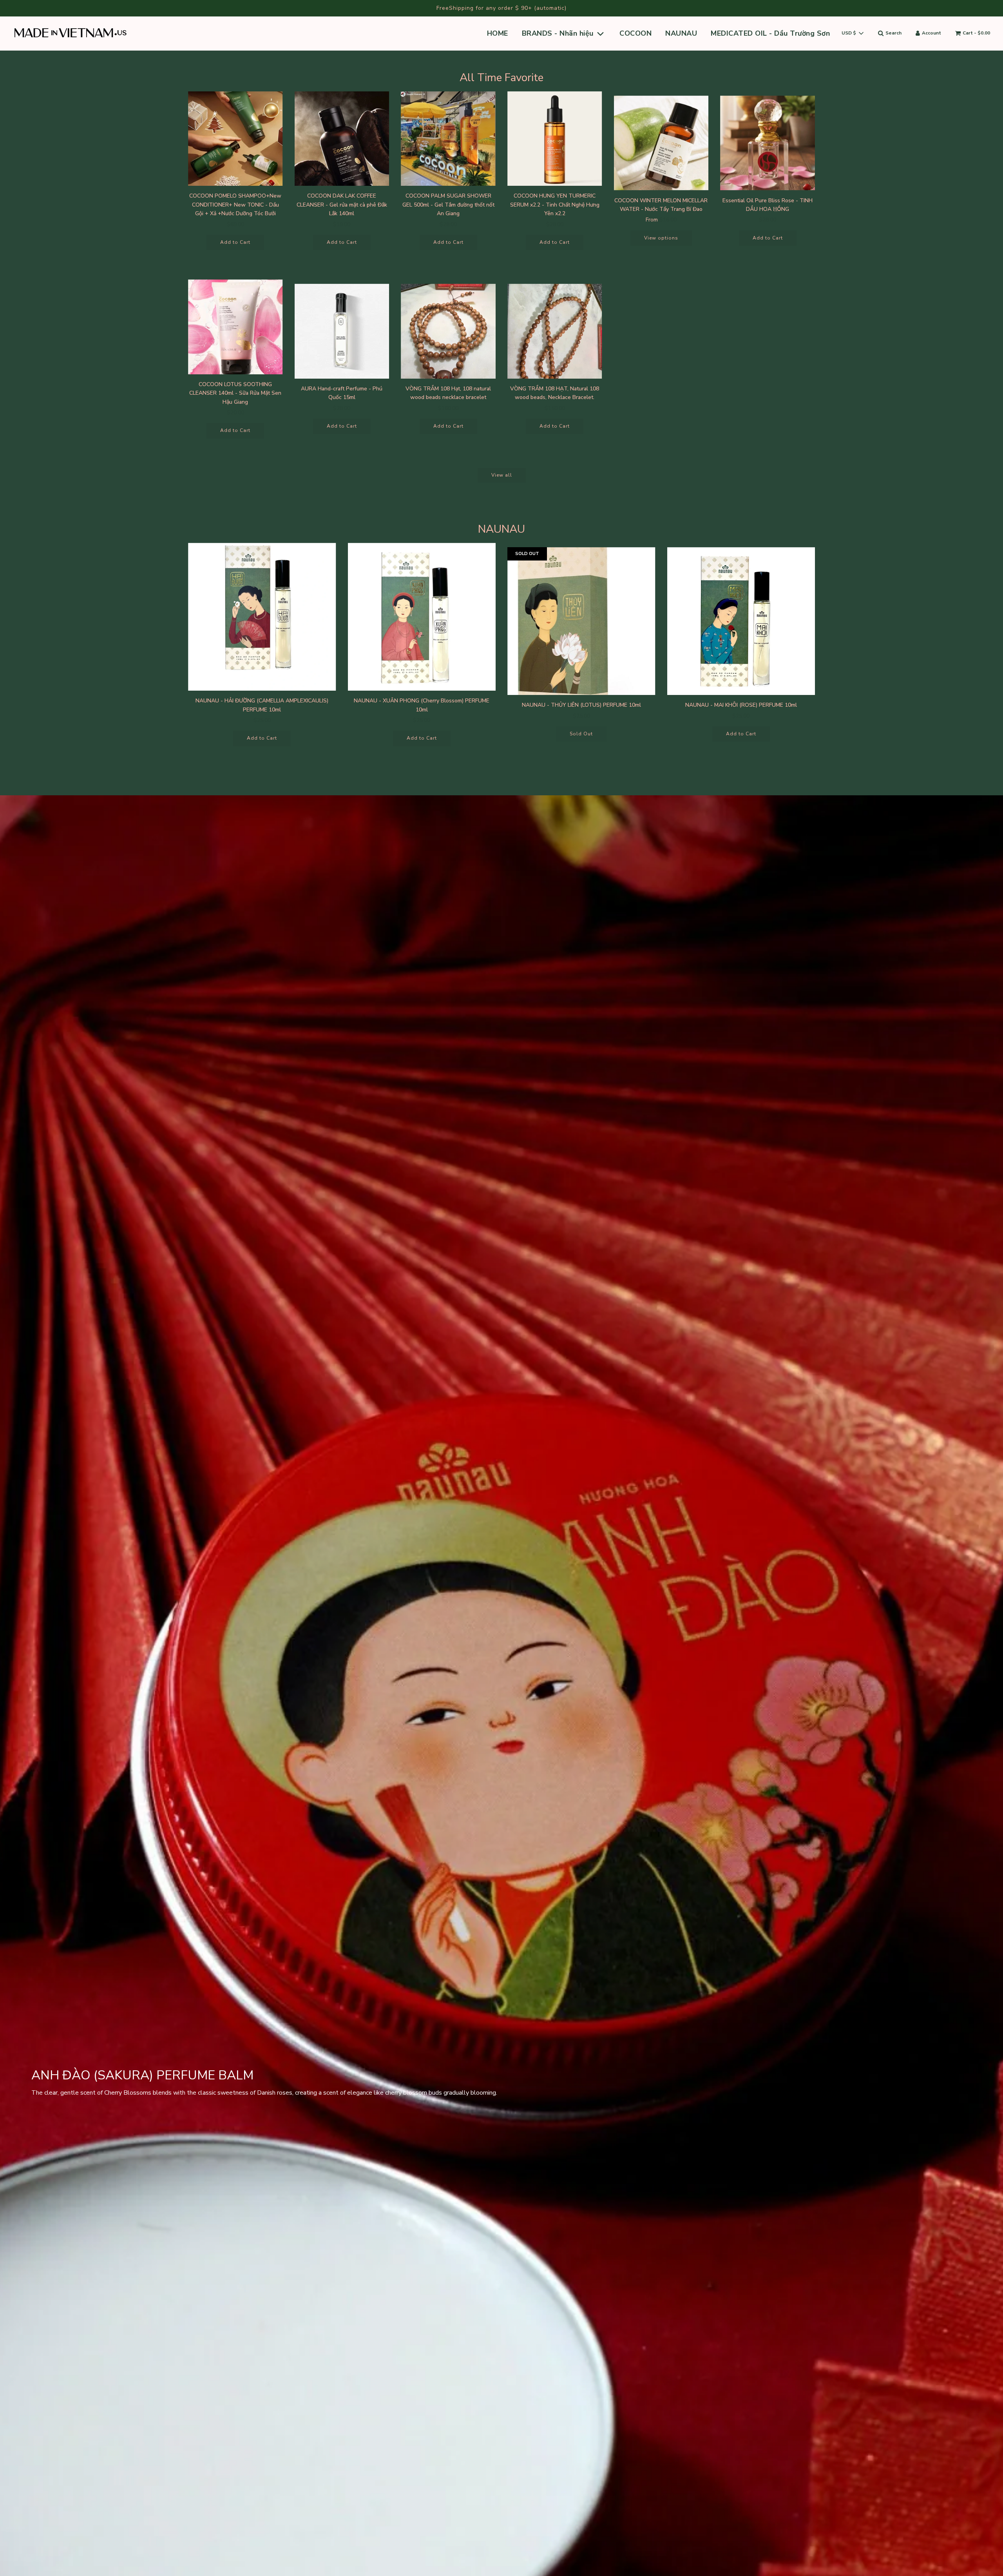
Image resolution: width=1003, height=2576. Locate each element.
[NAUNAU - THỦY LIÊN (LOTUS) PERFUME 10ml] (581, 621)
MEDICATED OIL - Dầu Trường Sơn (770, 33)
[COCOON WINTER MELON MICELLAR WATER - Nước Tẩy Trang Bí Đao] (661, 143)
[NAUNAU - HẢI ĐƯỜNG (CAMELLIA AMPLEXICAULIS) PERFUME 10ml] (262, 617)
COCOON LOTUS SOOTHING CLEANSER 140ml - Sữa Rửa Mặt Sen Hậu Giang (235, 393)
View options (661, 238)
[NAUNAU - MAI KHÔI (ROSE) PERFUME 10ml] (741, 621)
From (661, 220)
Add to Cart (235, 242)
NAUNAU (681, 33)
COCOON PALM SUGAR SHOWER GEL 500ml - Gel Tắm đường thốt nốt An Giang (448, 205)
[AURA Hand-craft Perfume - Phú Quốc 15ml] (342, 331)
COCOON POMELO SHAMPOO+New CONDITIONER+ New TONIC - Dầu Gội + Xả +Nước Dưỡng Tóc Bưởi (235, 205)
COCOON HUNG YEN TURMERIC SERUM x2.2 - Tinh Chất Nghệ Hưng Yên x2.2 (555, 205)
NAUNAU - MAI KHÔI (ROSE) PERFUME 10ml (741, 705)
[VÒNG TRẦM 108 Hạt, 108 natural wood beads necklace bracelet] (448, 331)
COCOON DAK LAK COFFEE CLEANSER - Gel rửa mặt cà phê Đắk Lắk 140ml (342, 205)
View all (502, 475)
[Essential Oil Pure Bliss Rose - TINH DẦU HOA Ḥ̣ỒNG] (768, 143)
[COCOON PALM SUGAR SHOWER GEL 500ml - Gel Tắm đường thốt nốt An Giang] (448, 139)
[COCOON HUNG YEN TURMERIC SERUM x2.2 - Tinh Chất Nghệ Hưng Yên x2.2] (555, 139)
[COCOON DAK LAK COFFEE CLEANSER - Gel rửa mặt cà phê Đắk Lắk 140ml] (342, 139)
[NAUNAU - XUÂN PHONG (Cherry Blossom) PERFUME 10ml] (422, 617)
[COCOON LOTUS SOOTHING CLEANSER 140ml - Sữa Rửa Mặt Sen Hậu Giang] (235, 327)
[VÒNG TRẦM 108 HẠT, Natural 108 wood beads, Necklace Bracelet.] (555, 331)
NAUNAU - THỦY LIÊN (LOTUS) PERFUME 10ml (581, 705)
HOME (498, 33)
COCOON (635, 33)
